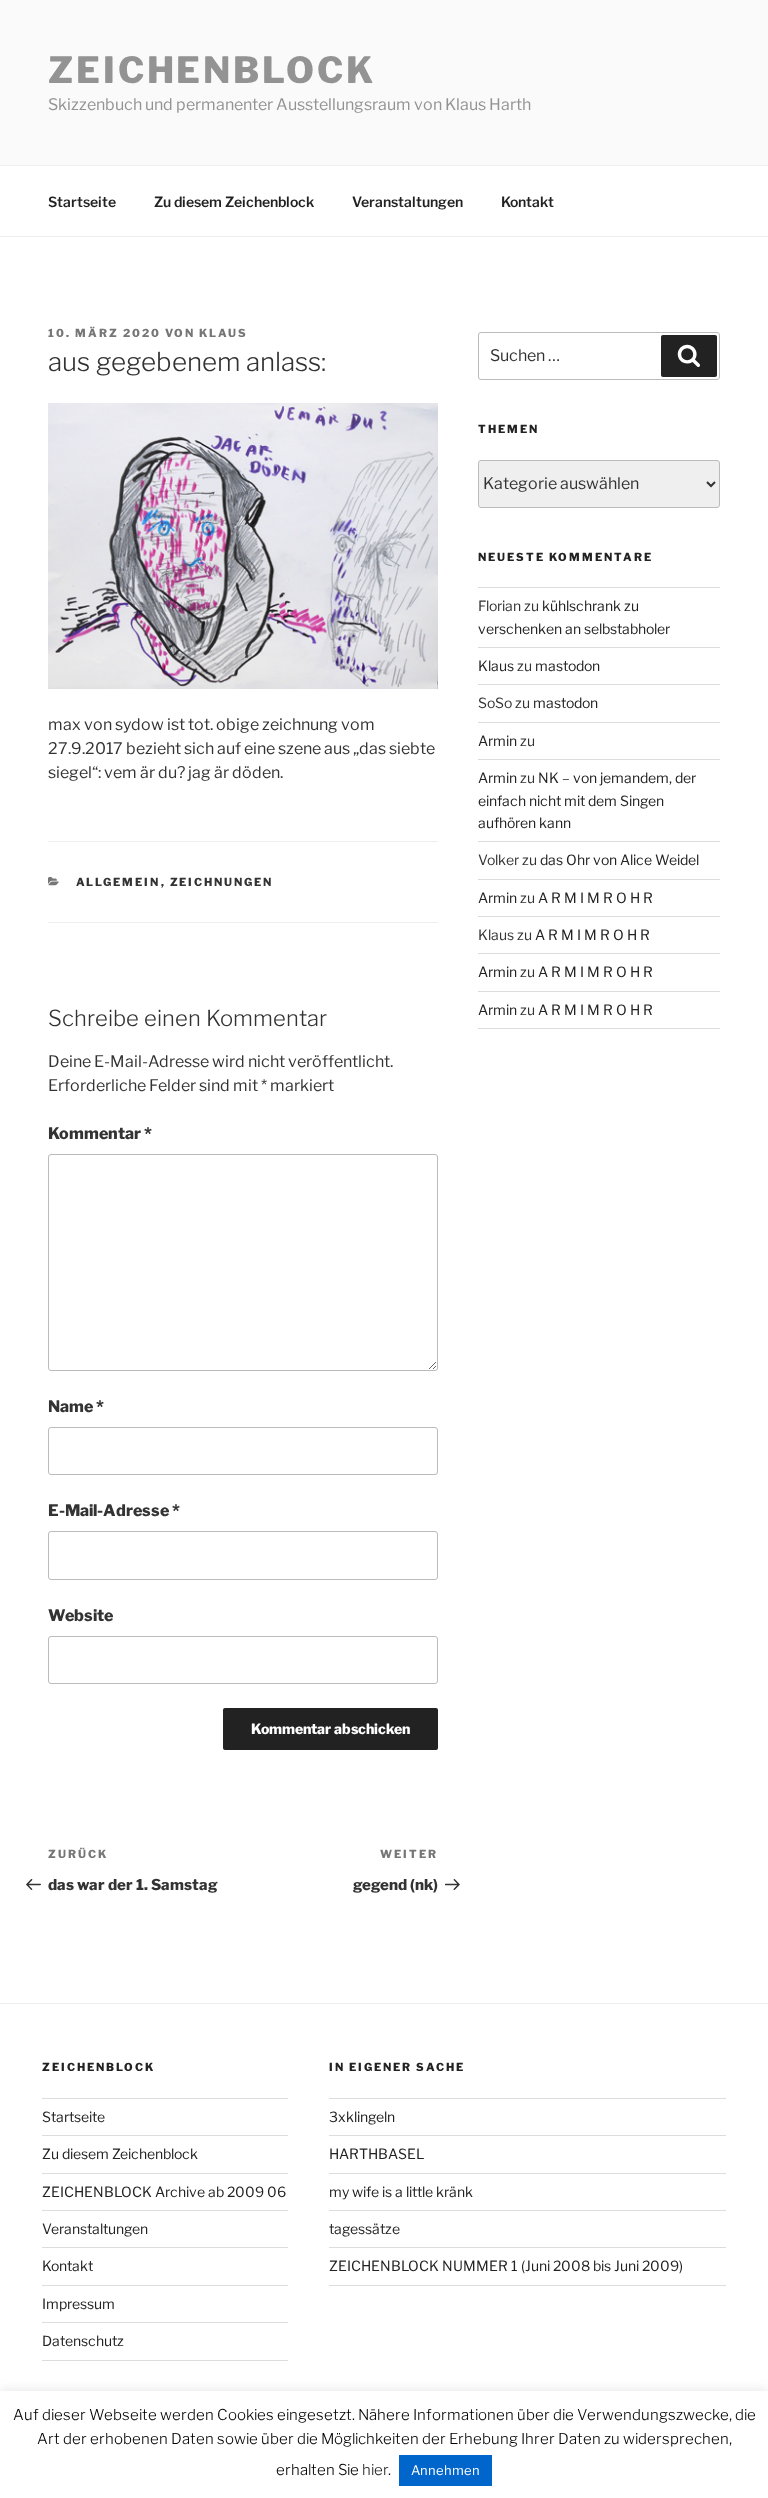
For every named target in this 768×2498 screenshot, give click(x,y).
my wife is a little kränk (401, 2191)
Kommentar (100, 1133)
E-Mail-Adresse (114, 1510)
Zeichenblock (212, 70)
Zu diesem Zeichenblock (234, 201)
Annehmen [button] (445, 2470)
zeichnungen (222, 882)
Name (76, 1406)
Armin (497, 740)
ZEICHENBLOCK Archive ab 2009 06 (164, 2191)
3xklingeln (362, 2116)
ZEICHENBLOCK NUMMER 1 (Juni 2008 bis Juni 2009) (506, 2265)
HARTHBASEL (376, 2153)
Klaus (223, 333)
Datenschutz (83, 2340)
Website (80, 1615)
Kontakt (527, 201)
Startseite (82, 201)
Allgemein (118, 882)
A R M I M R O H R (595, 897)
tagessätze (364, 2228)
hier (375, 2470)
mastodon (567, 665)
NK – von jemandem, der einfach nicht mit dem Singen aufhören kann (587, 800)
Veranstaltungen (407, 201)
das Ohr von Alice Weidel (619, 859)
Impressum (78, 2303)
